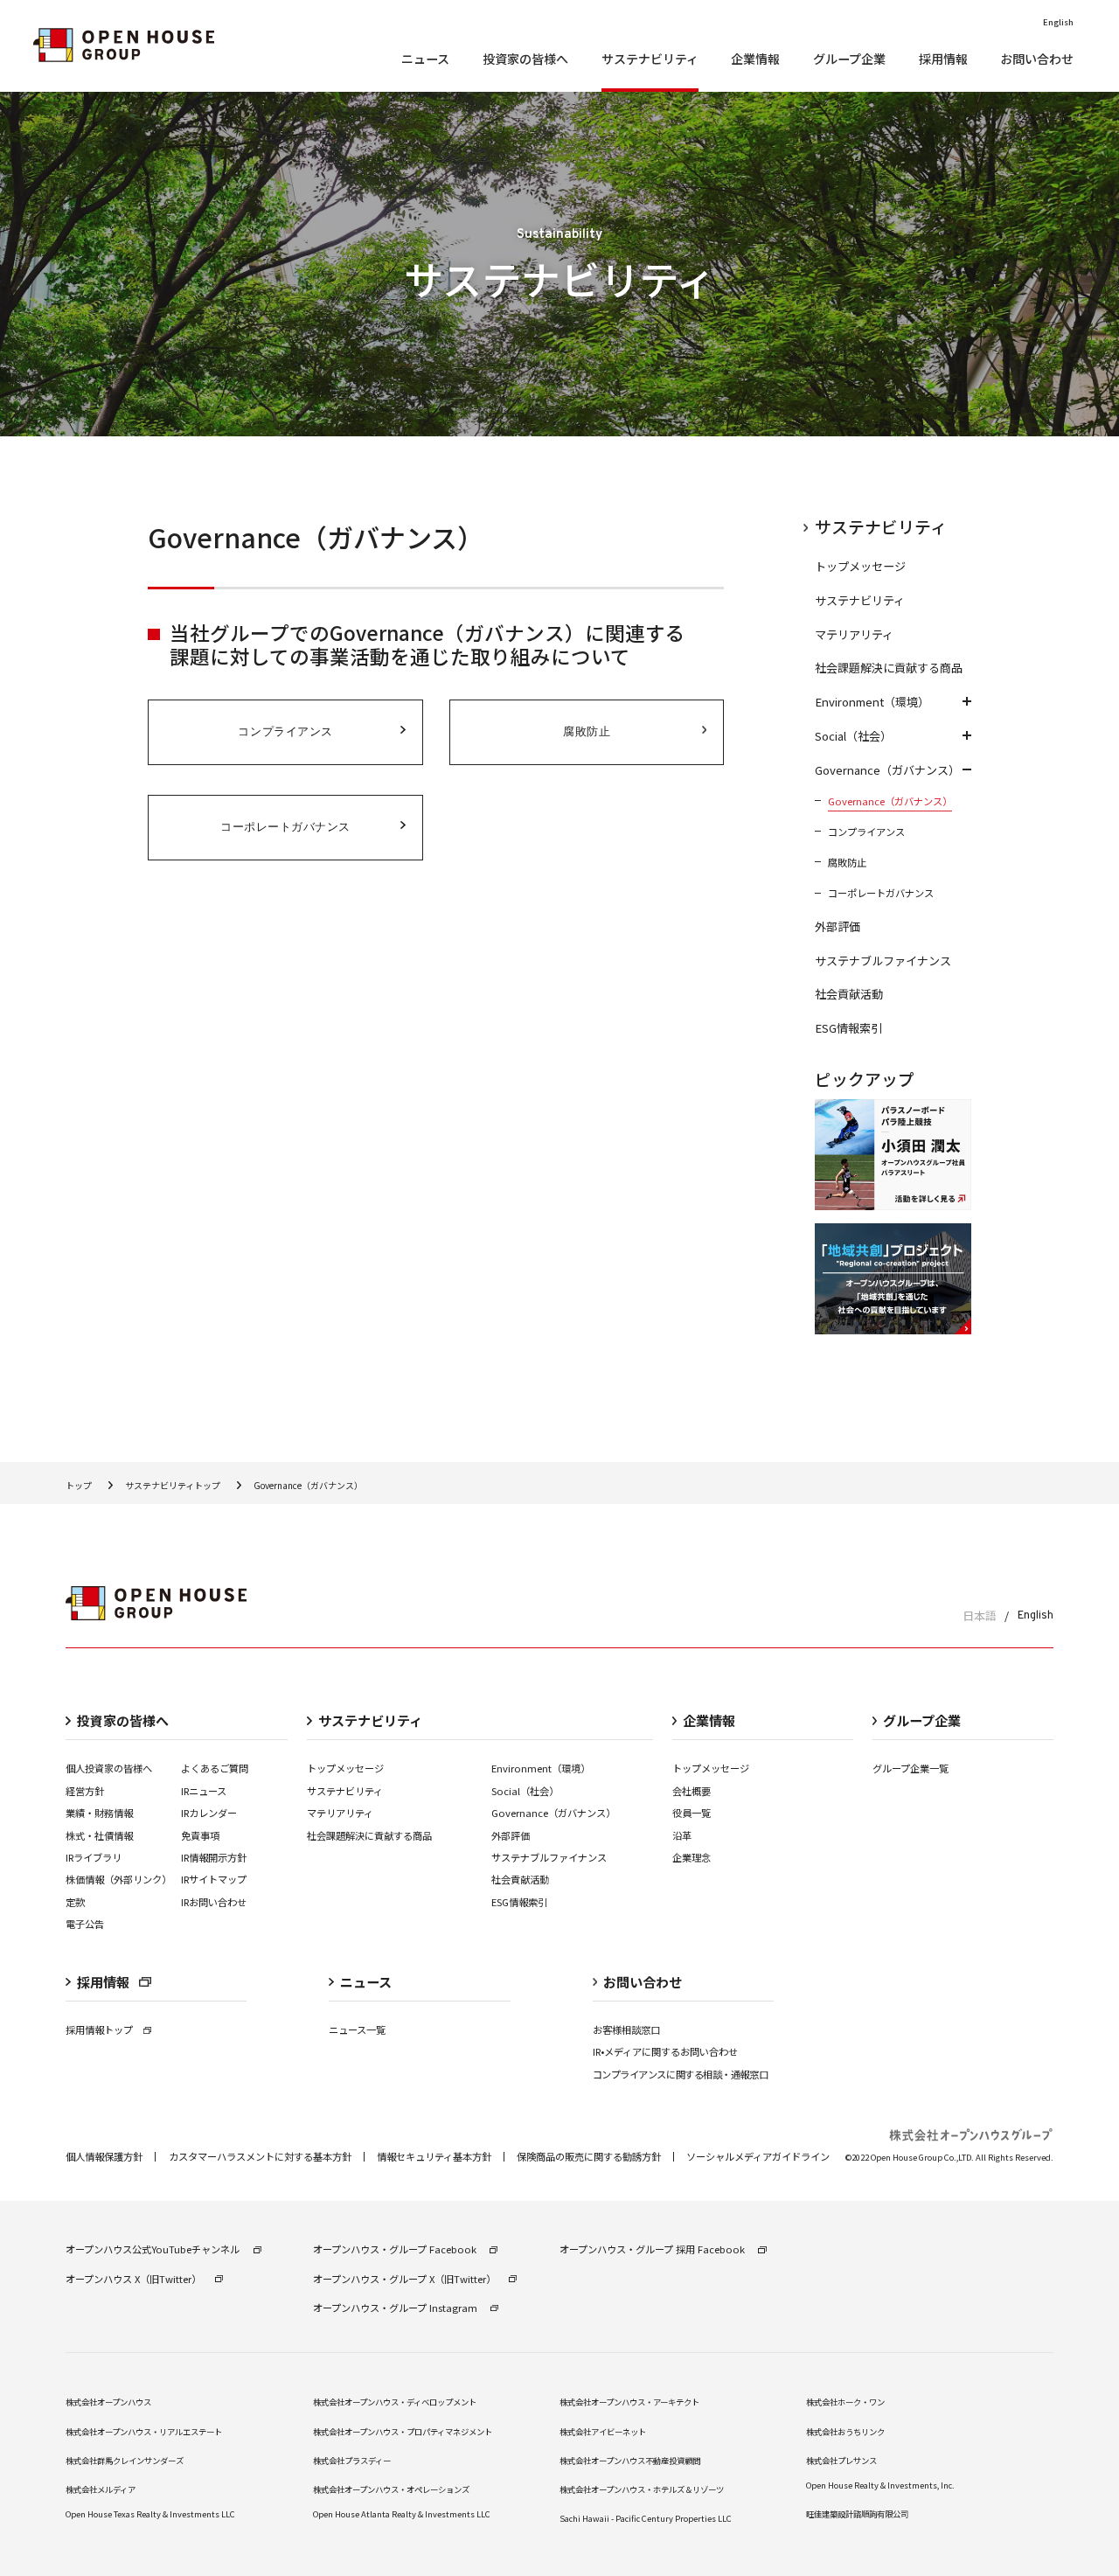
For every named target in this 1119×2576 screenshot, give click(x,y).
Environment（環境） (541, 1768)
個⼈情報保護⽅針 (104, 2157)
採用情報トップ (99, 2029)
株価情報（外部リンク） (118, 1879)
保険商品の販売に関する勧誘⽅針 (589, 2157)
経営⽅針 (85, 1791)
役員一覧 (692, 1813)
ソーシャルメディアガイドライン (758, 2157)
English (1036, 1615)
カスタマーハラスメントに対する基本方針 (260, 2157)
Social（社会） (525, 1791)
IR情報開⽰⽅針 (214, 1857)
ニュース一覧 (357, 2029)
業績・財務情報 (99, 1813)
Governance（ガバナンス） (553, 1813)
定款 (75, 1902)
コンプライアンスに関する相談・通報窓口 (680, 2074)
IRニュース (204, 1791)
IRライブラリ (94, 1857)
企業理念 (692, 1857)
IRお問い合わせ (214, 1902)
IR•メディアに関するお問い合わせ (665, 2051)
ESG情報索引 (519, 1902)
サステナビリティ (345, 1791)
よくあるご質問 (215, 1768)
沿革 (682, 1835)
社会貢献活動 (520, 1879)
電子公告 (85, 1924)
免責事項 (200, 1835)
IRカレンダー (209, 1813)
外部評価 (511, 1835)
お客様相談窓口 (626, 2029)
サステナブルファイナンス (549, 1857)
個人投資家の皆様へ (109, 1768)
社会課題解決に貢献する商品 (369, 1835)
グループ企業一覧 (910, 1768)
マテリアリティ (340, 1813)
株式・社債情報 (99, 1835)
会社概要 (692, 1791)
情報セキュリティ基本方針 (434, 2157)
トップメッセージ (345, 1768)
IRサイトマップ (214, 1879)
